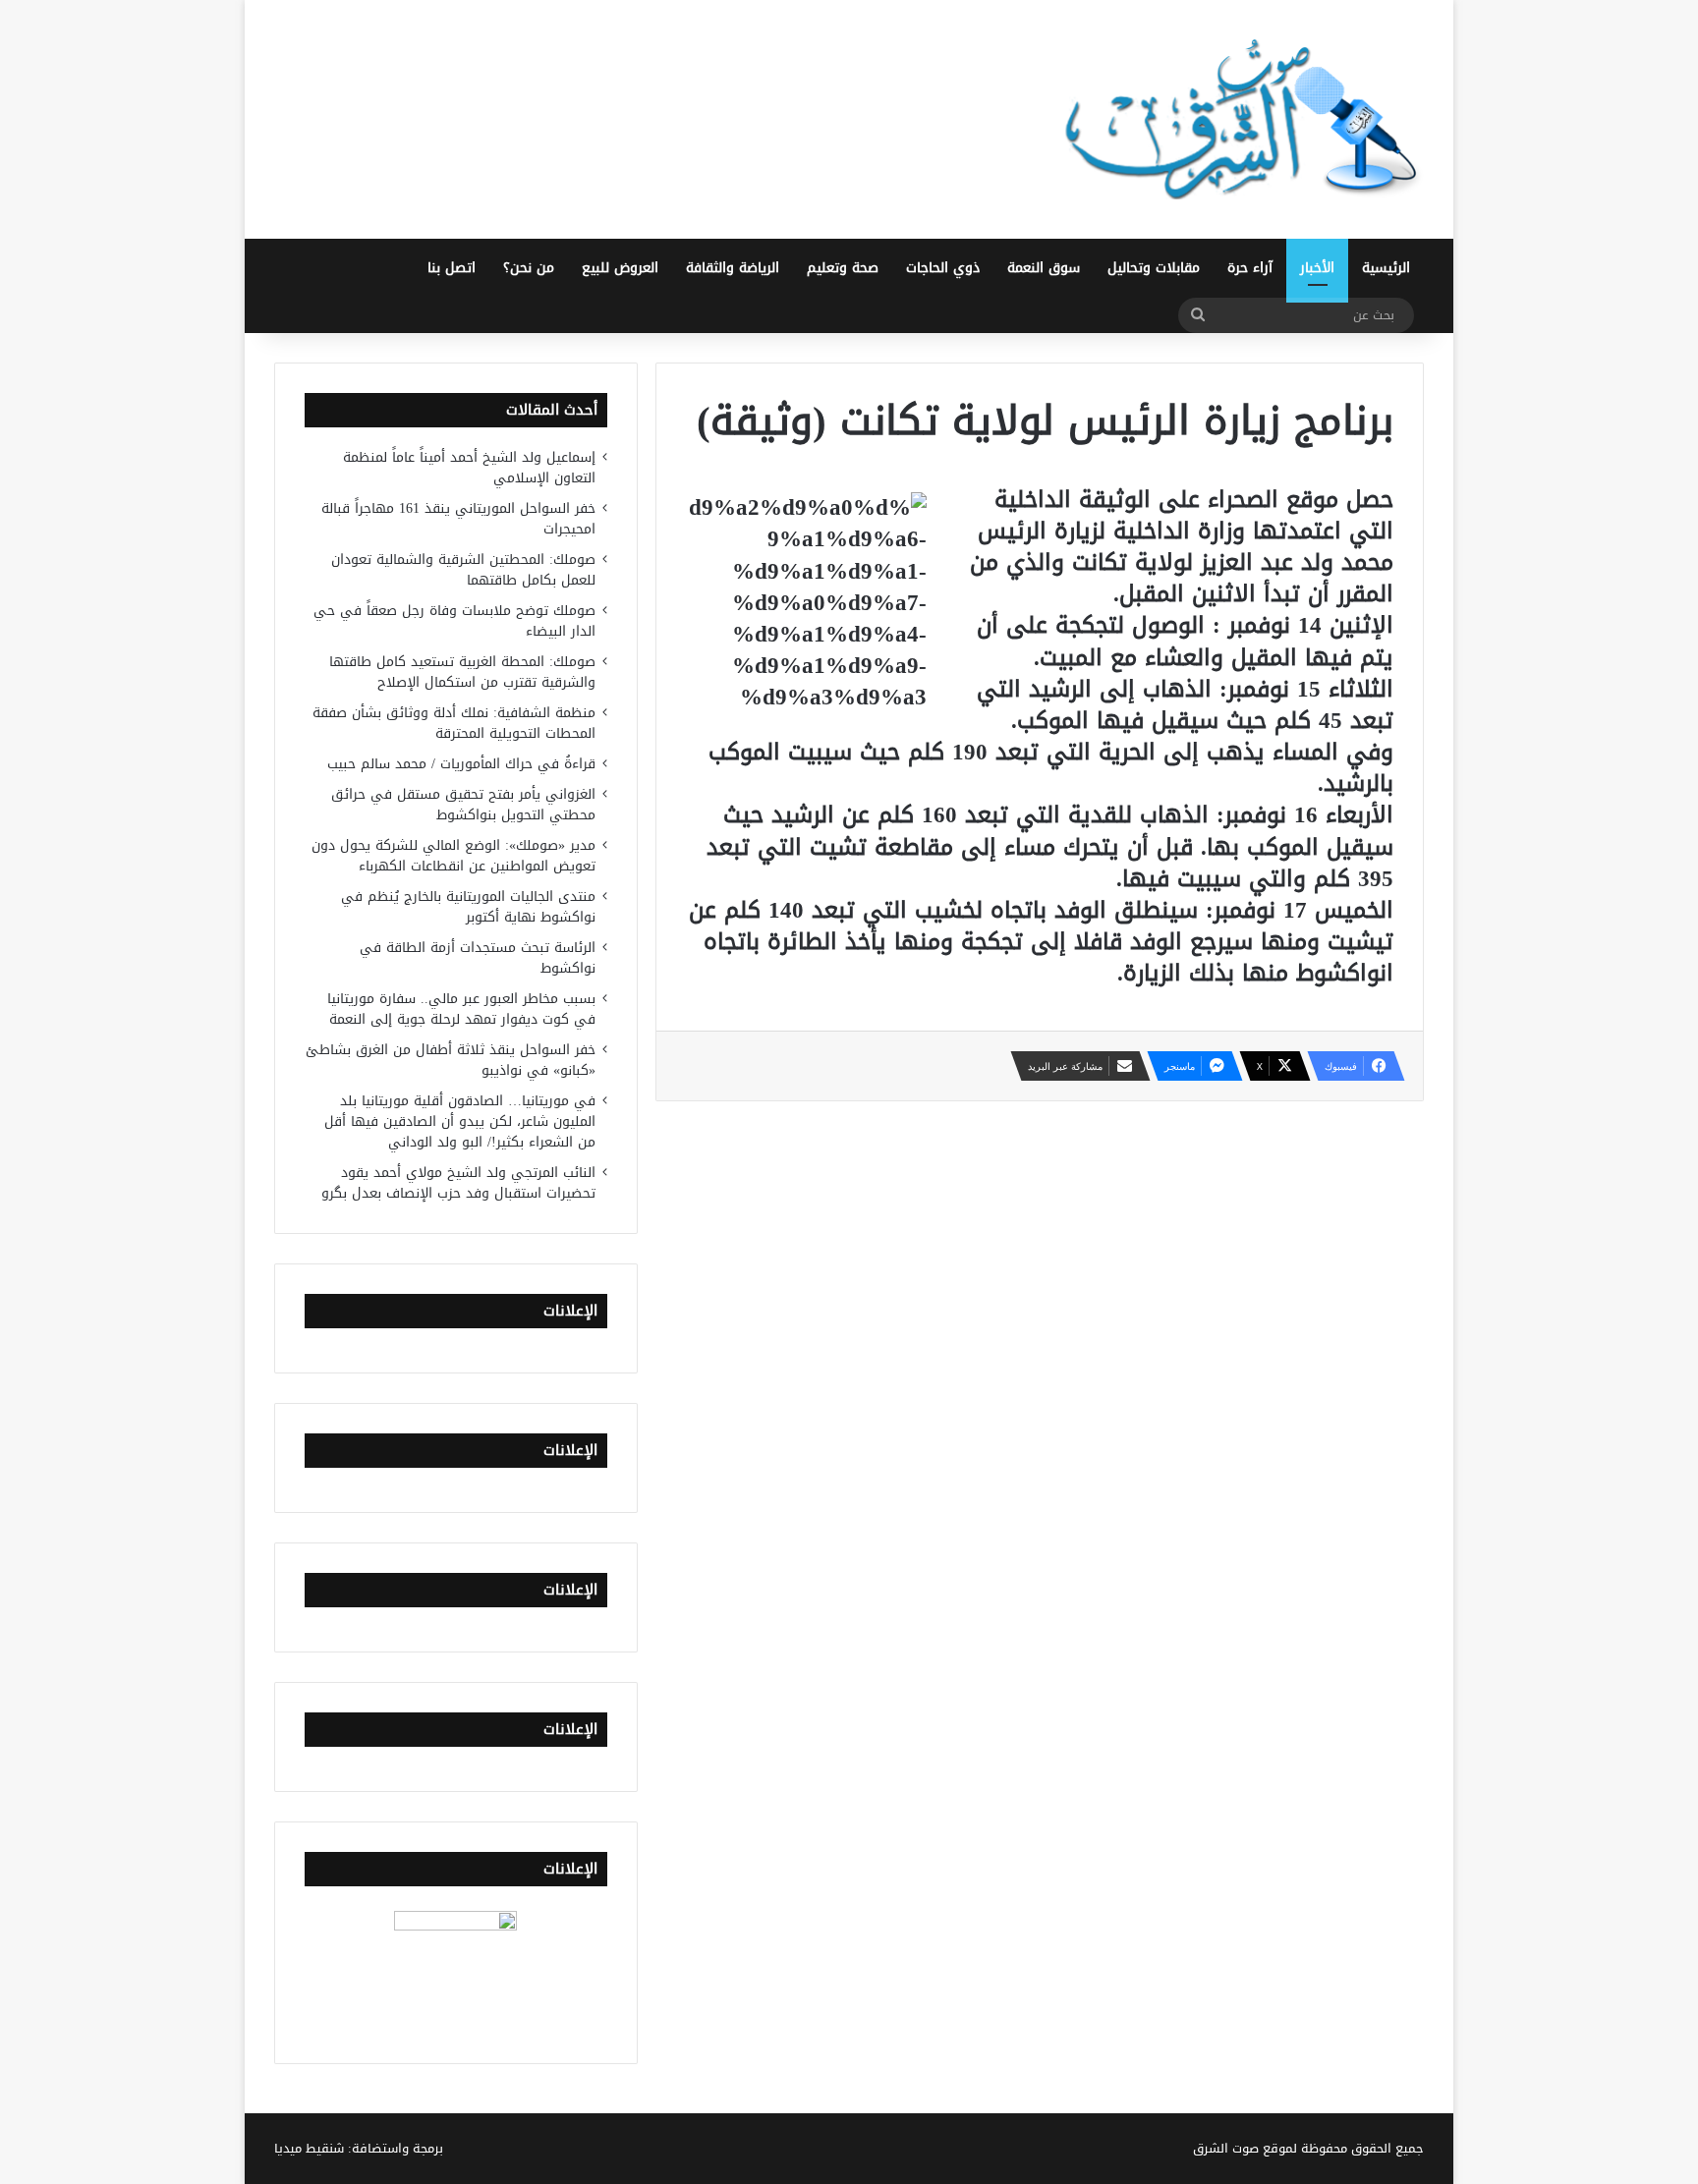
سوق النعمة (1044, 268)
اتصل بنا (452, 268)
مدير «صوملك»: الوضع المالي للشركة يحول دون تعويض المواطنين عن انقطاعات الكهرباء (453, 856)
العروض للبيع (620, 268)
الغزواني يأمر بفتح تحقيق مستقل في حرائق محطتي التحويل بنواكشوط (463, 805)
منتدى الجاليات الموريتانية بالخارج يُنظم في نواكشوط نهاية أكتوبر (468, 907)
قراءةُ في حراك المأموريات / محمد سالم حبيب (461, 764)
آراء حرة (1250, 268)
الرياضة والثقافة (733, 268)
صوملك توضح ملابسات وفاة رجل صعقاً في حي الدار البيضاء (454, 621)
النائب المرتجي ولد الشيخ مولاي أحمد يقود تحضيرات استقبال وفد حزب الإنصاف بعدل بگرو (458, 1183)
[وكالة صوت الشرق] (1242, 119)
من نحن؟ (529, 268)
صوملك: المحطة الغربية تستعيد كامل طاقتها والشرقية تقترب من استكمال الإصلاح (462, 672)
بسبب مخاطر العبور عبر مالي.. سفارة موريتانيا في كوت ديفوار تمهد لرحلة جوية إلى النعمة (461, 1009)
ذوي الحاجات (943, 268)
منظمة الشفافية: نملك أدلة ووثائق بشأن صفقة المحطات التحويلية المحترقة (454, 723)
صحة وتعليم (843, 268)
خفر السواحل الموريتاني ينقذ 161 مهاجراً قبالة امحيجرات (458, 519)
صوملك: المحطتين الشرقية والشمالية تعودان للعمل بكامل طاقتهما (463, 570)
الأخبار (1317, 268)
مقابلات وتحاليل (1154, 268)
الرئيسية (1386, 268)
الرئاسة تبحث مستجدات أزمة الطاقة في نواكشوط (478, 958)
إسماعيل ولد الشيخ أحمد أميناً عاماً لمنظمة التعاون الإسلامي (469, 468)
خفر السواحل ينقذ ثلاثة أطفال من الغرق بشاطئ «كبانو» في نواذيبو (451, 1060)
